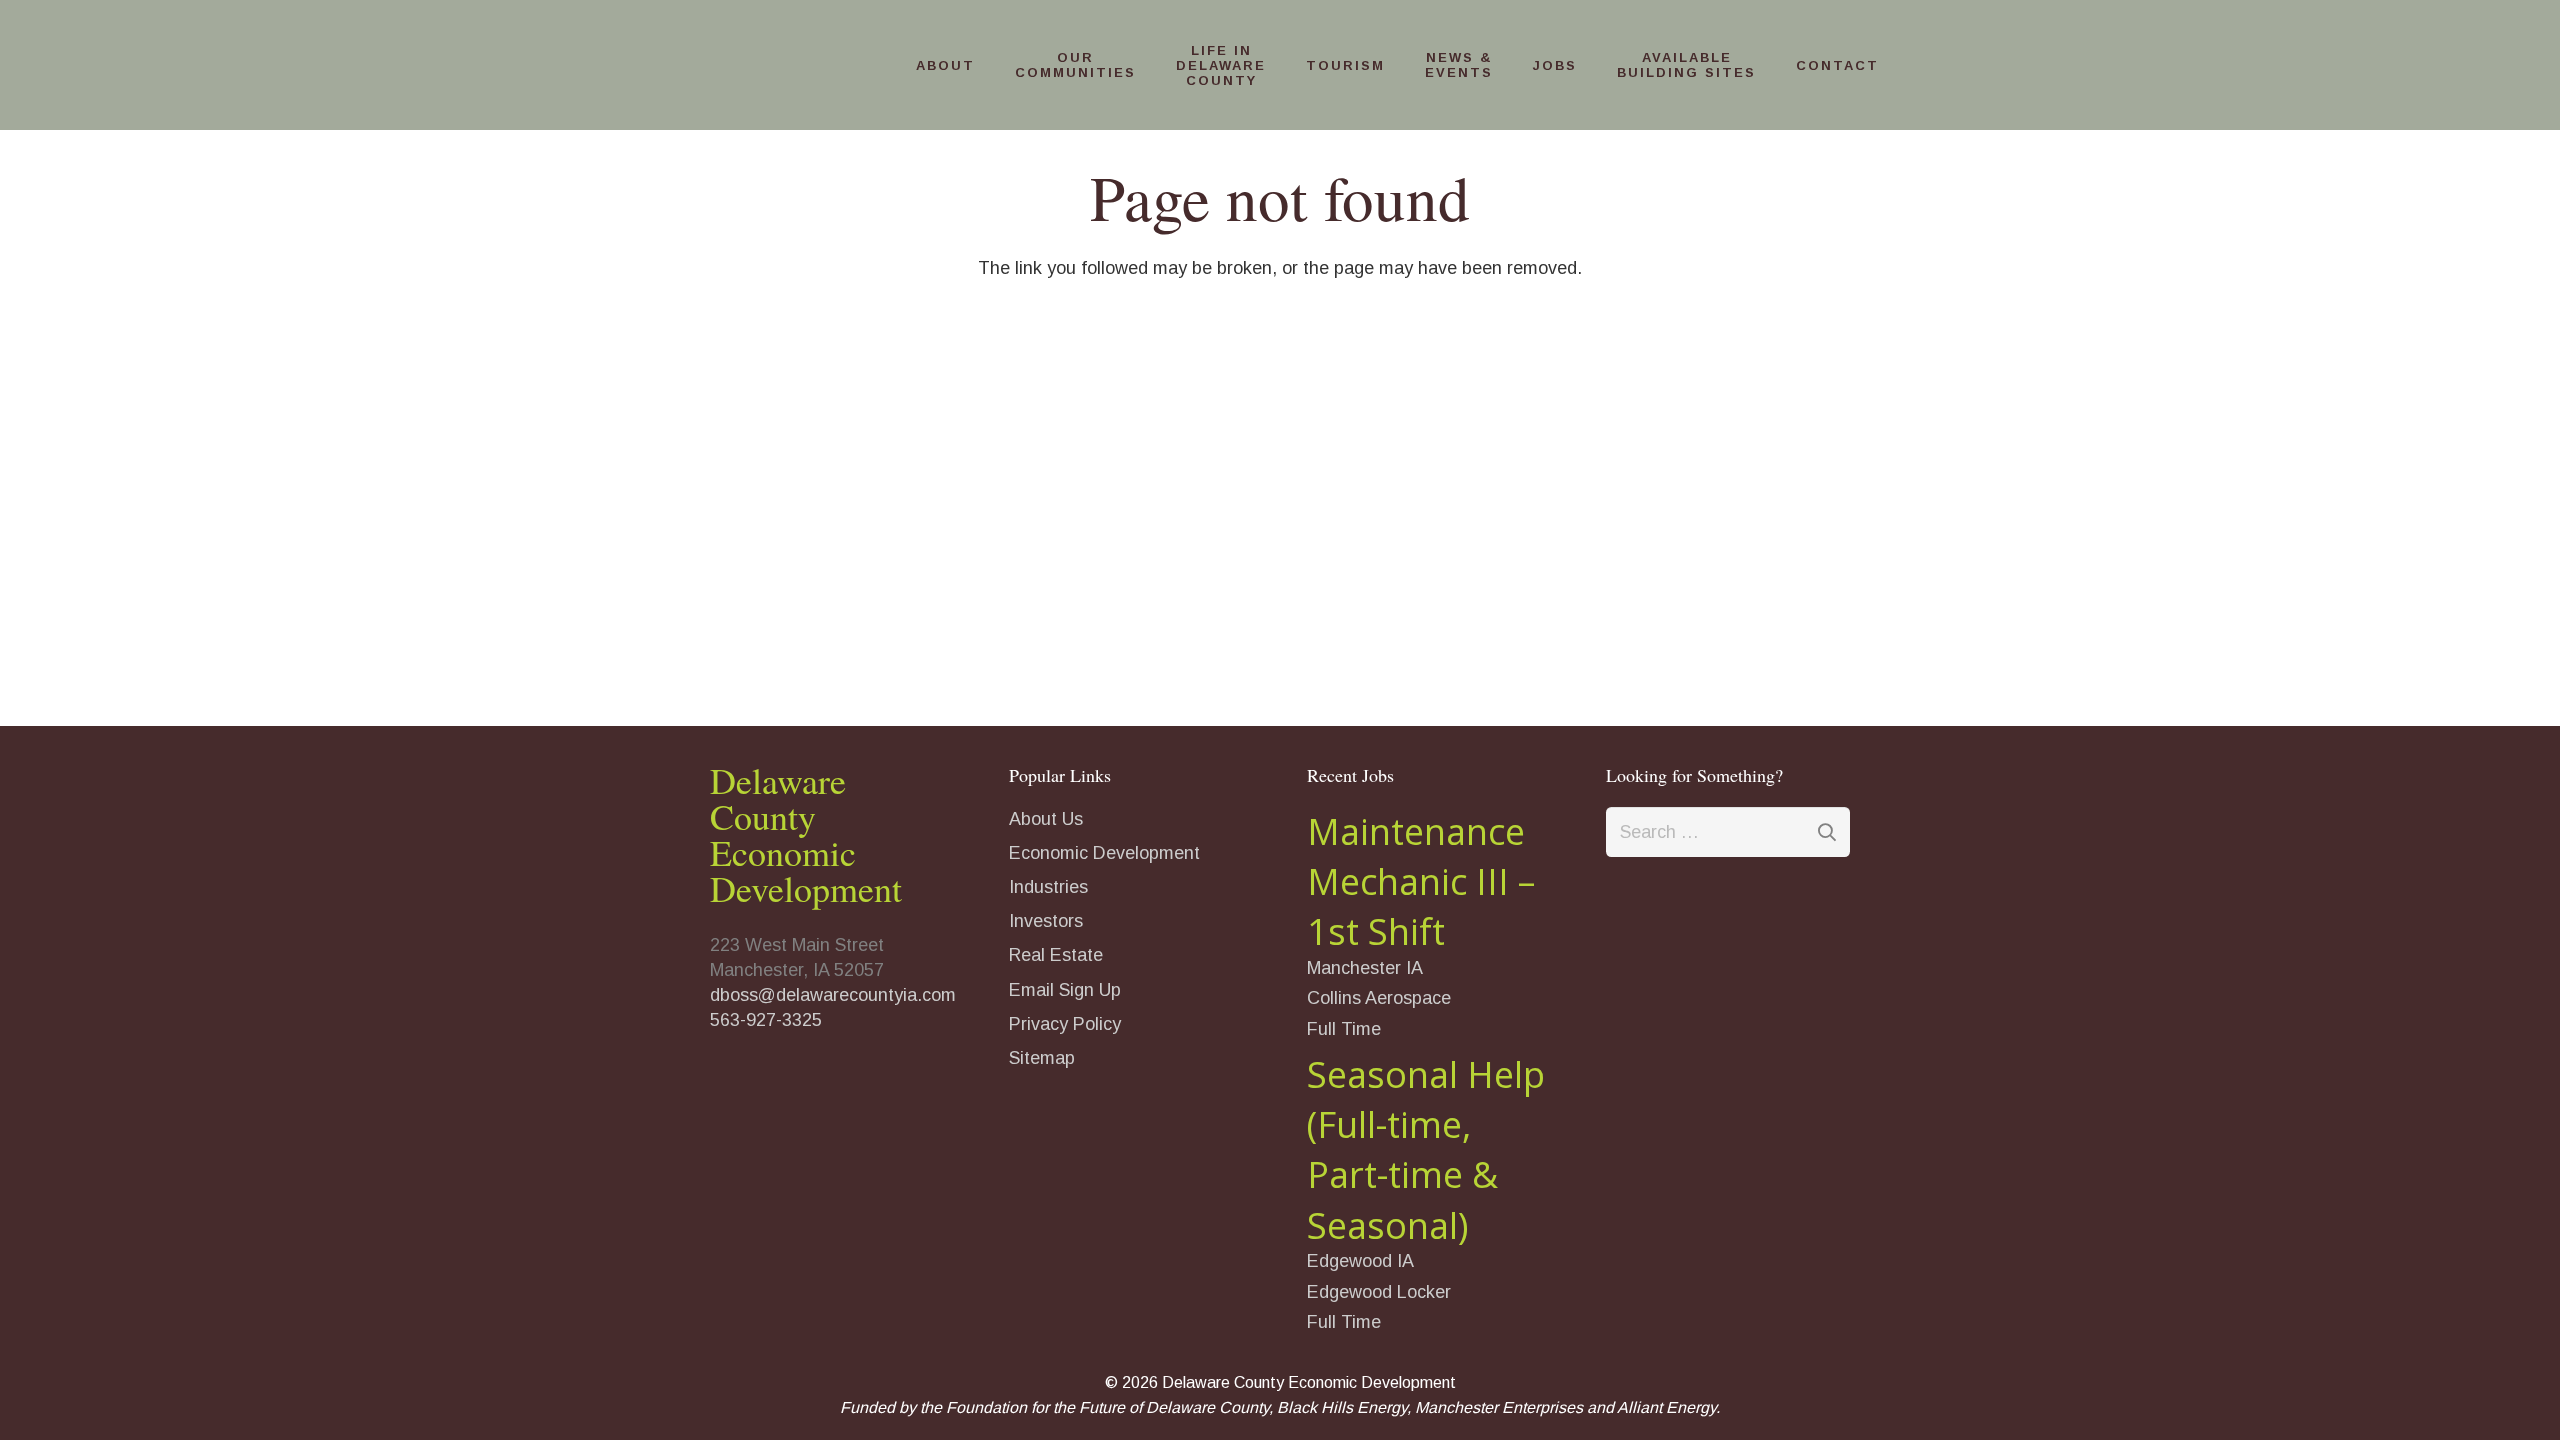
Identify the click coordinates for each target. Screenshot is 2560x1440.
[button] (984, 65)
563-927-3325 (766, 1020)
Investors (1046, 921)
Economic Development (1104, 853)
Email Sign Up (1065, 990)
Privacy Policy (1065, 1024)
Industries (1048, 887)
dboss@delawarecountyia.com (833, 995)
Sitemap (1042, 1058)
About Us (1046, 819)
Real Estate (1056, 955)
